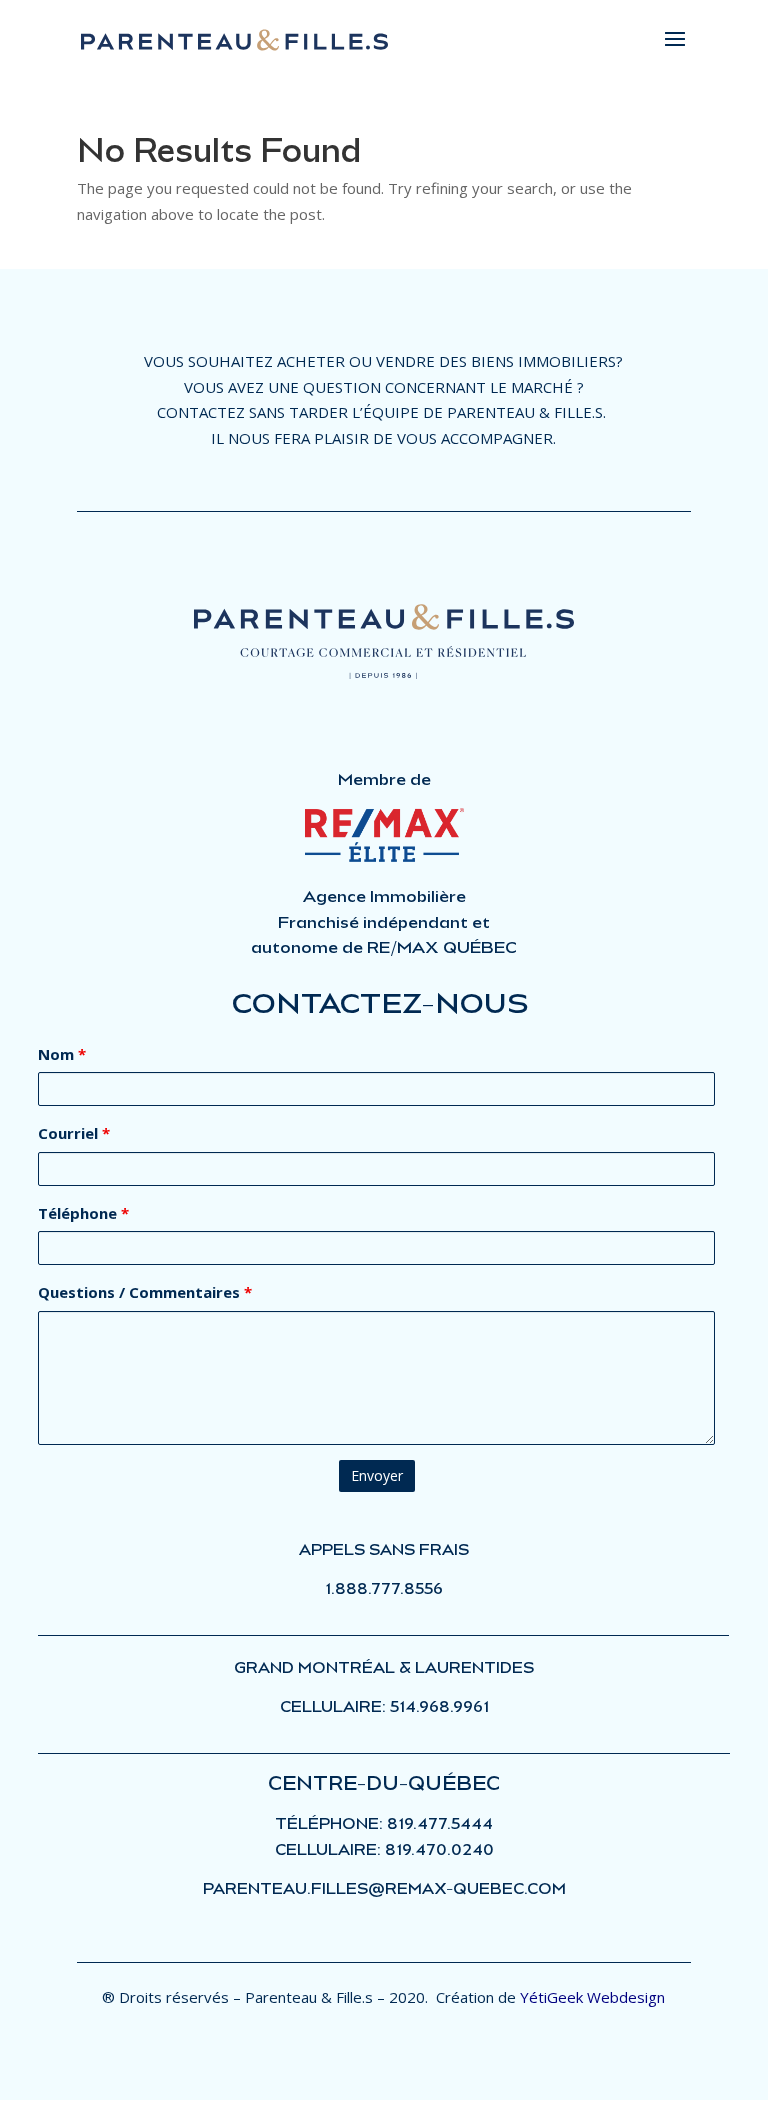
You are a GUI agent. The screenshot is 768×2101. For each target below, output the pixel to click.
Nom (62, 1054)
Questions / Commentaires (145, 1292)
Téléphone (83, 1213)
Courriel (74, 1133)
